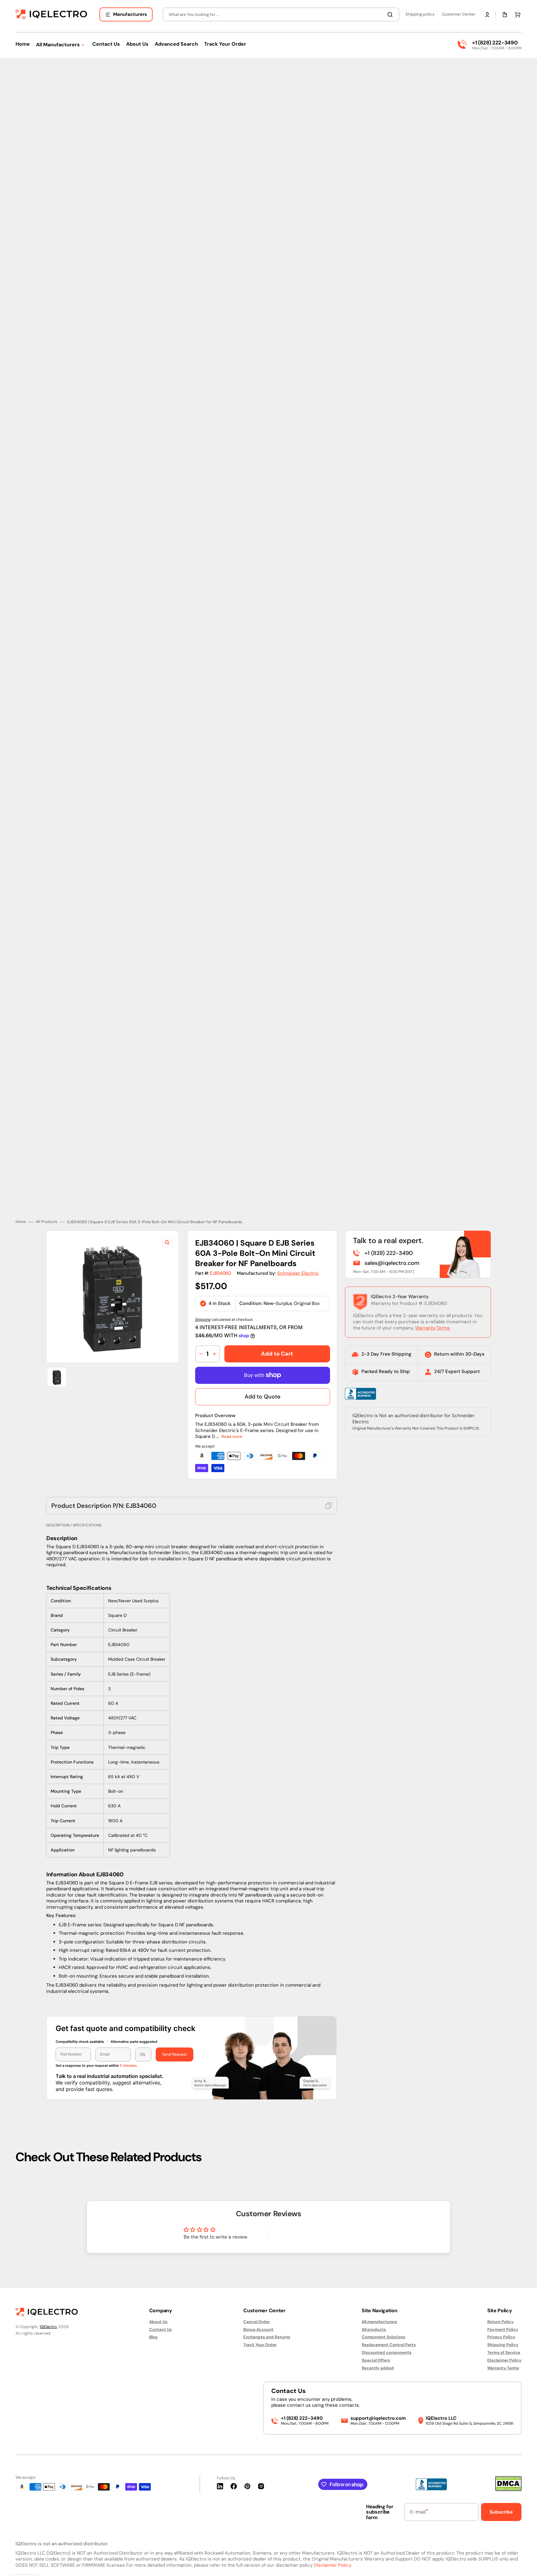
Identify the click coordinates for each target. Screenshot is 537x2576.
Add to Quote (262, 1392)
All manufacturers (379, 2322)
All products (374, 2329)
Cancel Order (257, 2322)
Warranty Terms (433, 1324)
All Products (46, 1217)
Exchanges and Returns (267, 2337)
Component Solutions (383, 2337)
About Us (158, 2322)
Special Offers (376, 2360)
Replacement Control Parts (389, 2345)
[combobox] (281, 14)
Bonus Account (258, 2329)
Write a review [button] (322, 2231)
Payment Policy (503, 2329)
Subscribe (501, 2512)
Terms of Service (504, 2352)
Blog (153, 2337)
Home (21, 1217)
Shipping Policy (503, 2345)
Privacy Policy (501, 2337)
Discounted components (387, 2352)
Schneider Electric (298, 1269)
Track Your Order (260, 2345)
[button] (487, 15)
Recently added (378, 2368)
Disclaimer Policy (504, 2360)
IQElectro (48, 2327)
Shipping (203, 1315)
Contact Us (161, 2329)
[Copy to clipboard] (329, 1501)
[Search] (391, 15)
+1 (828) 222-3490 (495, 43)
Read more (232, 1432)
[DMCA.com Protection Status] (508, 2489)
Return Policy (500, 2322)
